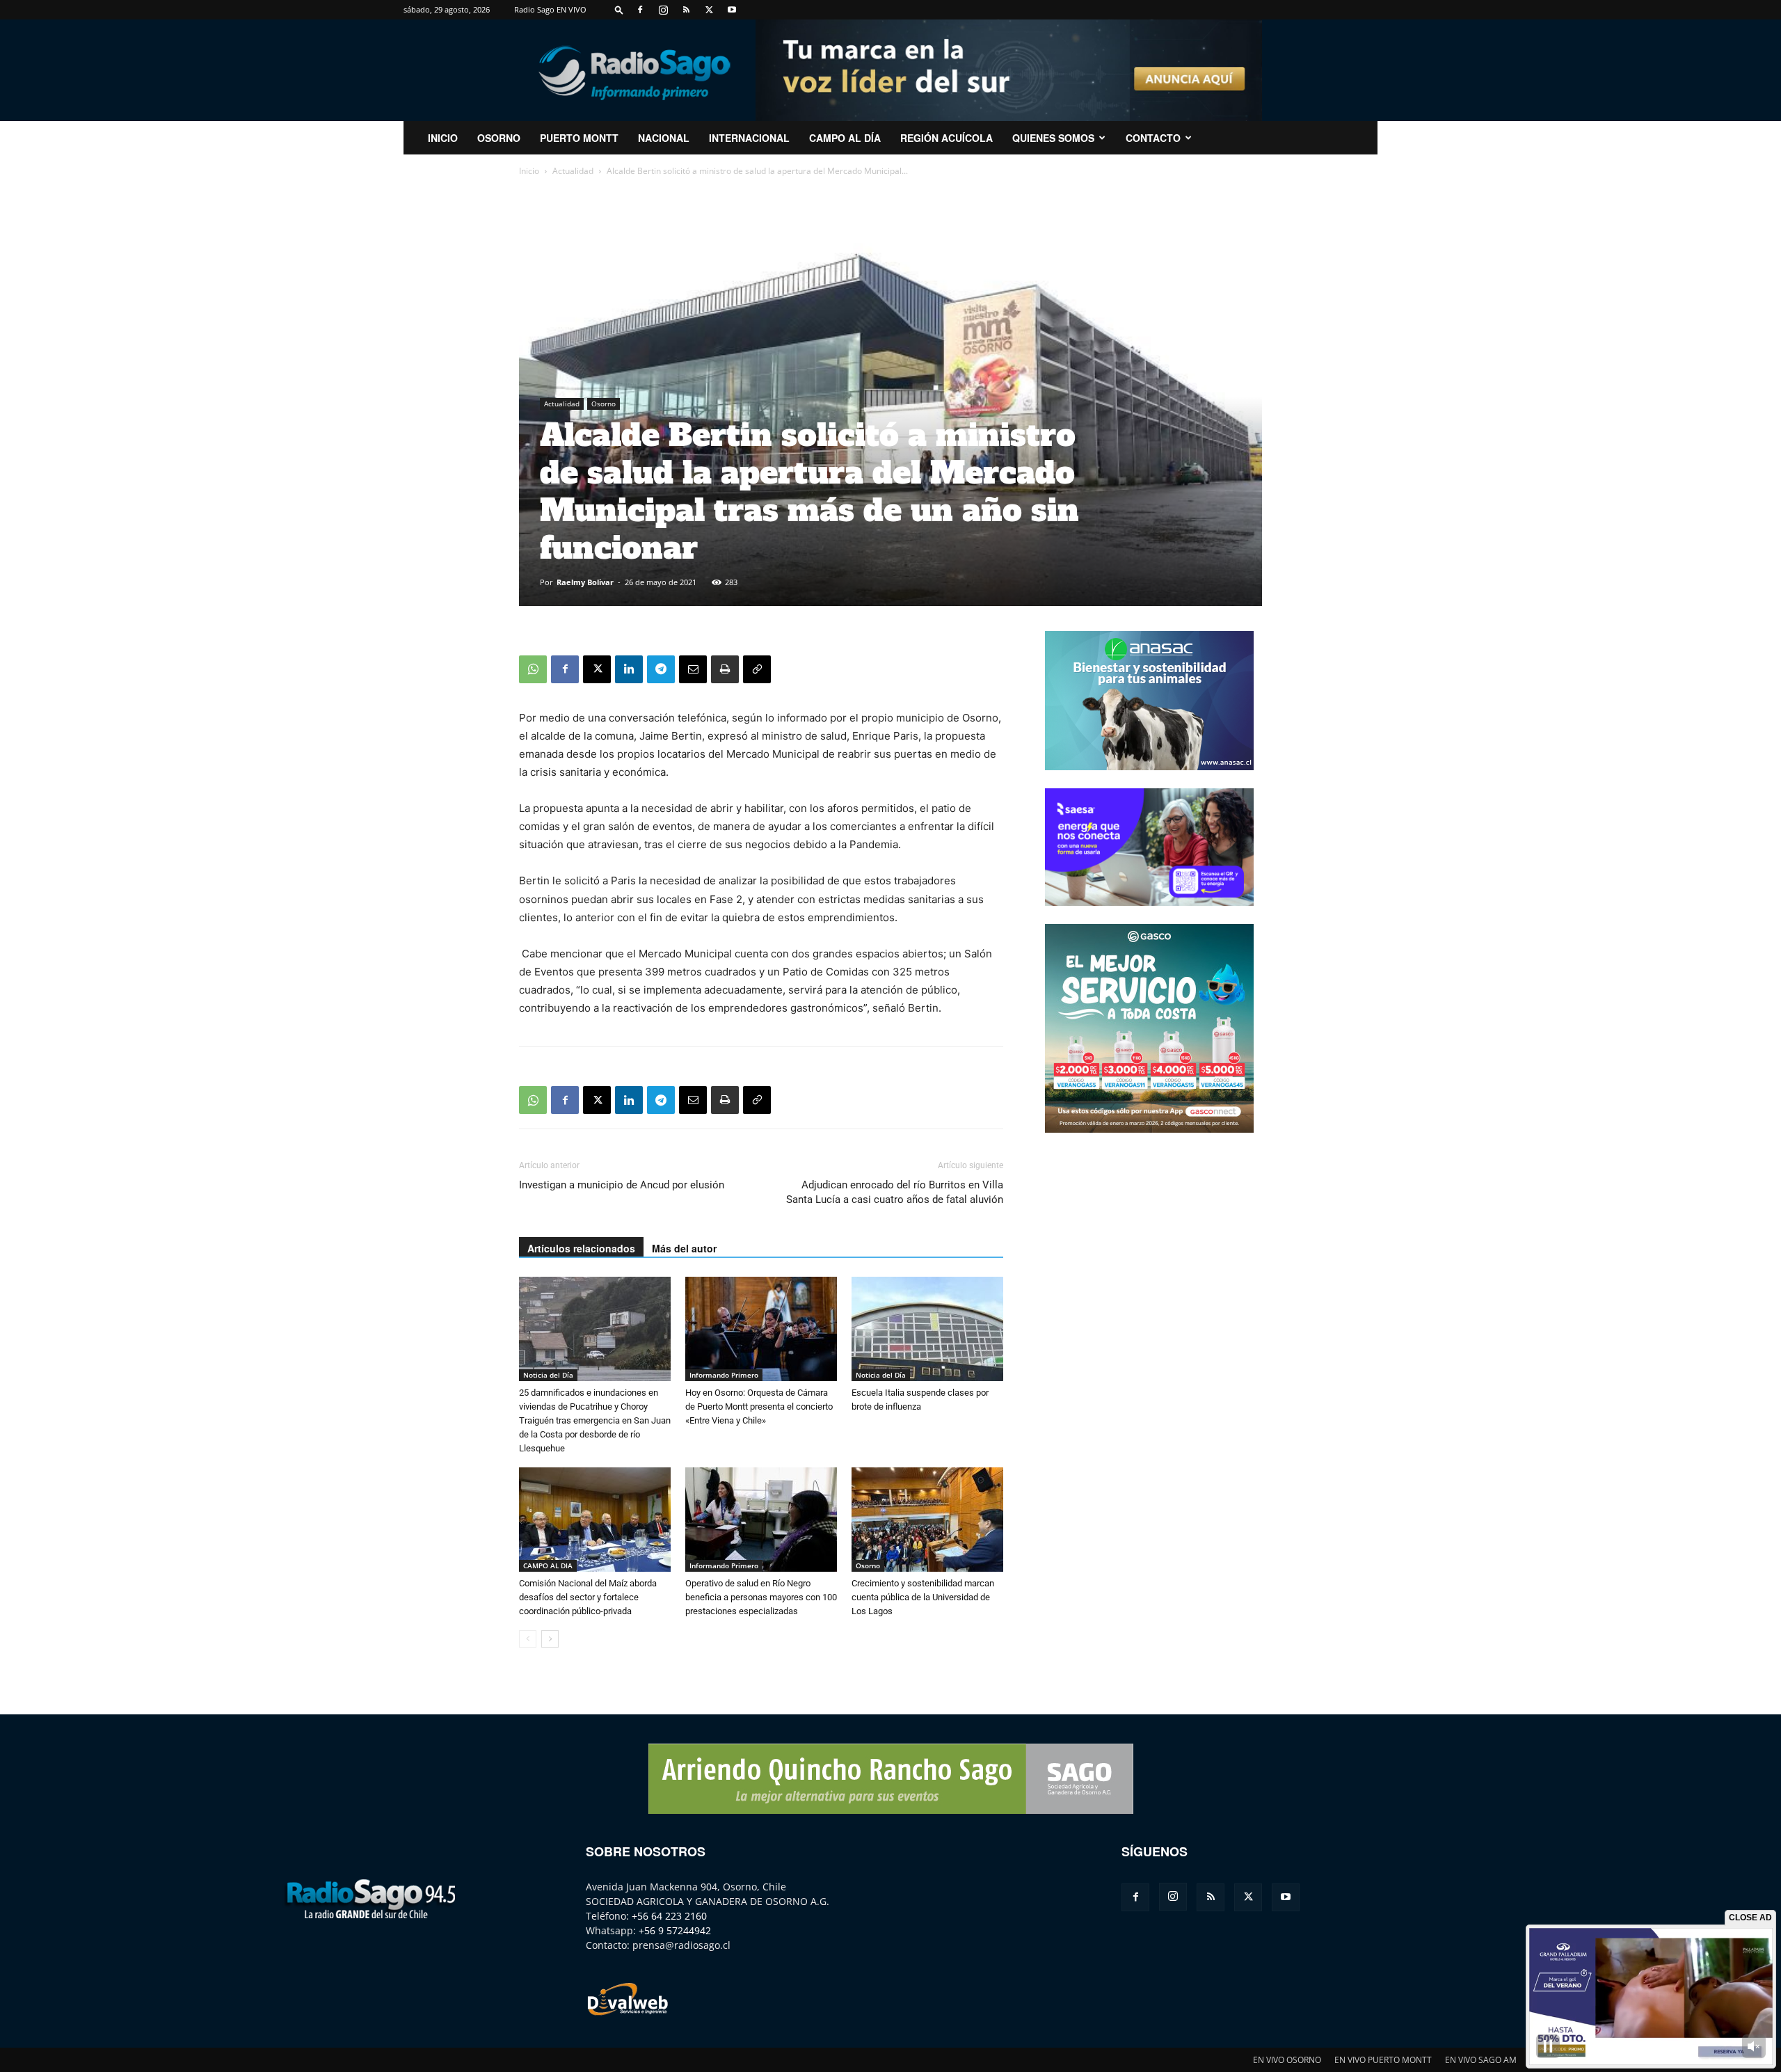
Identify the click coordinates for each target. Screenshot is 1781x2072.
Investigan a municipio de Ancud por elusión (622, 1185)
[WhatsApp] (533, 669)
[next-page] (550, 1639)
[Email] (693, 669)
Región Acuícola (947, 138)
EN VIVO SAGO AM (1481, 2060)
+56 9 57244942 (675, 1930)
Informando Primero (724, 1375)
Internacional (749, 138)
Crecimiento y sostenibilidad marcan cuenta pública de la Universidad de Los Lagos (923, 1597)
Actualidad (573, 171)
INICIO (443, 138)
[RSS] (686, 10)
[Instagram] (663, 10)
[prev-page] (528, 1639)
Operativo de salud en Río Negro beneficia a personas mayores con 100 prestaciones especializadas (761, 1597)
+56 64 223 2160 (669, 1916)
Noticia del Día (548, 1375)
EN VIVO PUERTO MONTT (1383, 2060)
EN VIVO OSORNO (1287, 2060)
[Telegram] (661, 669)
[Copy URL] (757, 669)
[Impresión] (725, 669)
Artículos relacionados (581, 1248)
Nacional (664, 138)
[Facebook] (640, 10)
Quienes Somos (1053, 138)
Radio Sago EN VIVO (550, 9)
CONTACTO (1153, 138)
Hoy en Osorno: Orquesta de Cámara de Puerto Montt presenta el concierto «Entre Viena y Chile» (759, 1406)
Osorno (499, 138)
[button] (619, 9)
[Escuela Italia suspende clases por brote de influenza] (927, 1329)
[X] (709, 10)
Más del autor (684, 1248)
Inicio (529, 171)
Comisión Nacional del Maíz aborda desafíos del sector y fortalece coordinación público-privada (588, 1597)
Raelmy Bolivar (585, 582)
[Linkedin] (629, 669)
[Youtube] (732, 10)
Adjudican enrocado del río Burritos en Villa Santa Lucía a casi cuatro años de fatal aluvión (895, 1192)
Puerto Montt (579, 138)
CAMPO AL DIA (548, 1565)
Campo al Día (845, 138)
